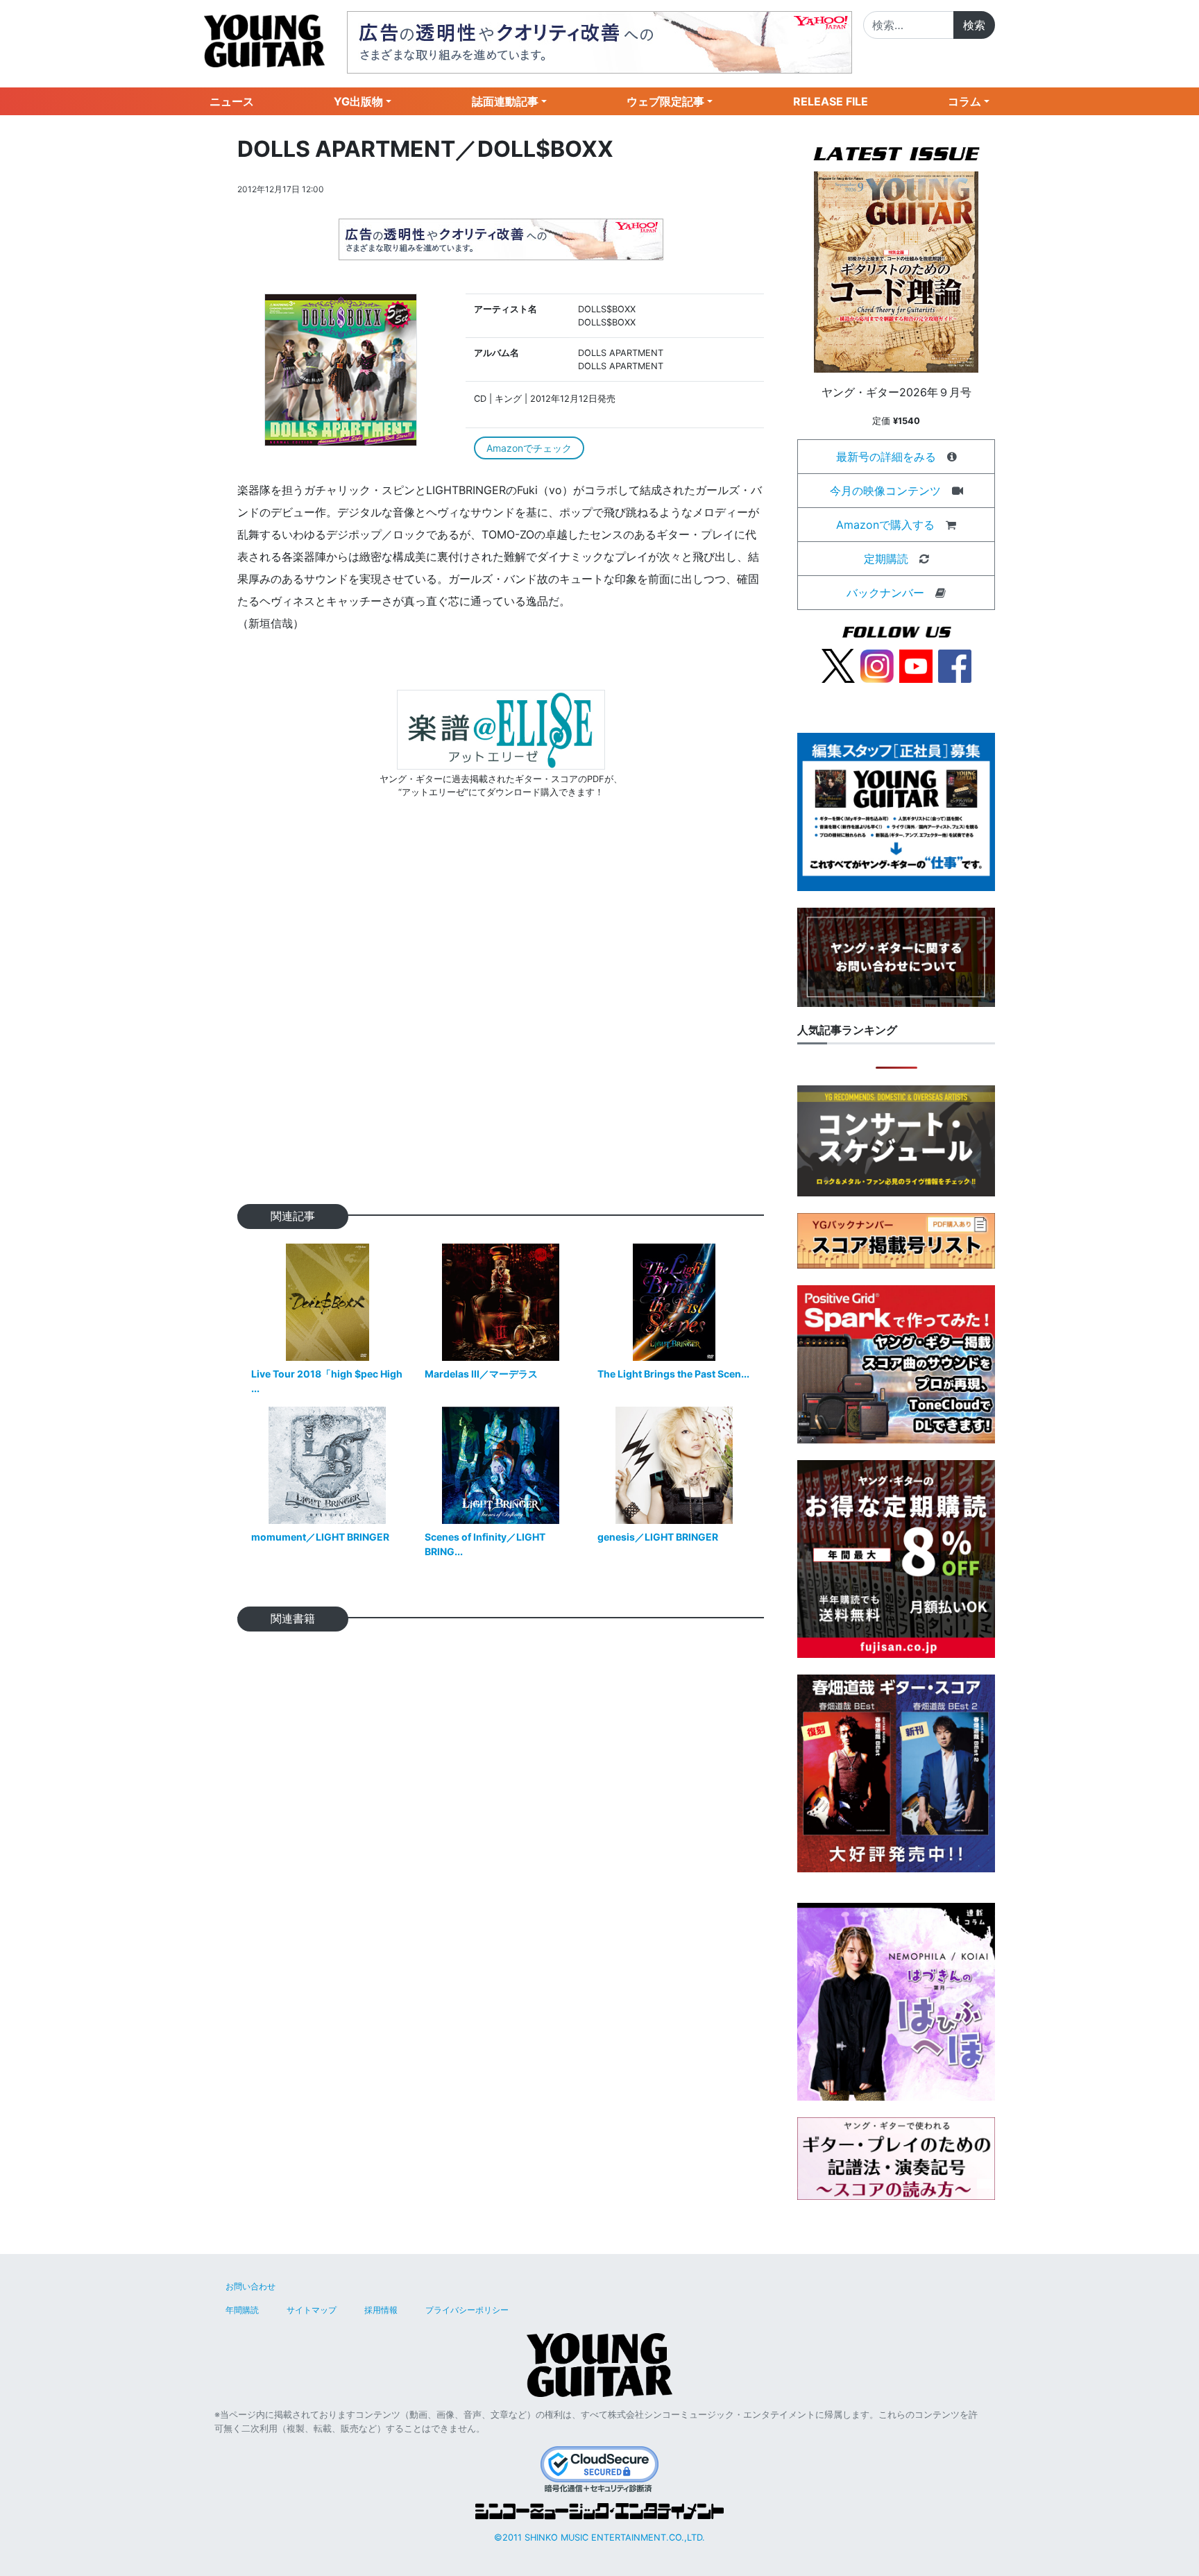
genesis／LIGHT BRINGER (658, 1537)
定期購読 (886, 559)
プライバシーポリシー (467, 2310)
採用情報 (381, 2310)
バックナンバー (885, 593)
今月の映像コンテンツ (885, 491)
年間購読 (242, 2310)
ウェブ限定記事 (665, 101)
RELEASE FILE (831, 101)
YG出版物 (358, 101)
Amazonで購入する (885, 525)
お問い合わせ (250, 2286)
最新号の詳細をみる (886, 457)
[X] (838, 665)
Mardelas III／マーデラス (481, 1374)
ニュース (232, 101)
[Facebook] (955, 665)
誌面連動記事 (505, 101)
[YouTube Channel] (916, 665)
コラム (964, 101)
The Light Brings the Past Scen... (673, 1374)
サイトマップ (312, 2310)
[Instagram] (877, 665)
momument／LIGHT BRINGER (320, 1537)
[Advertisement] (501, 1023)
